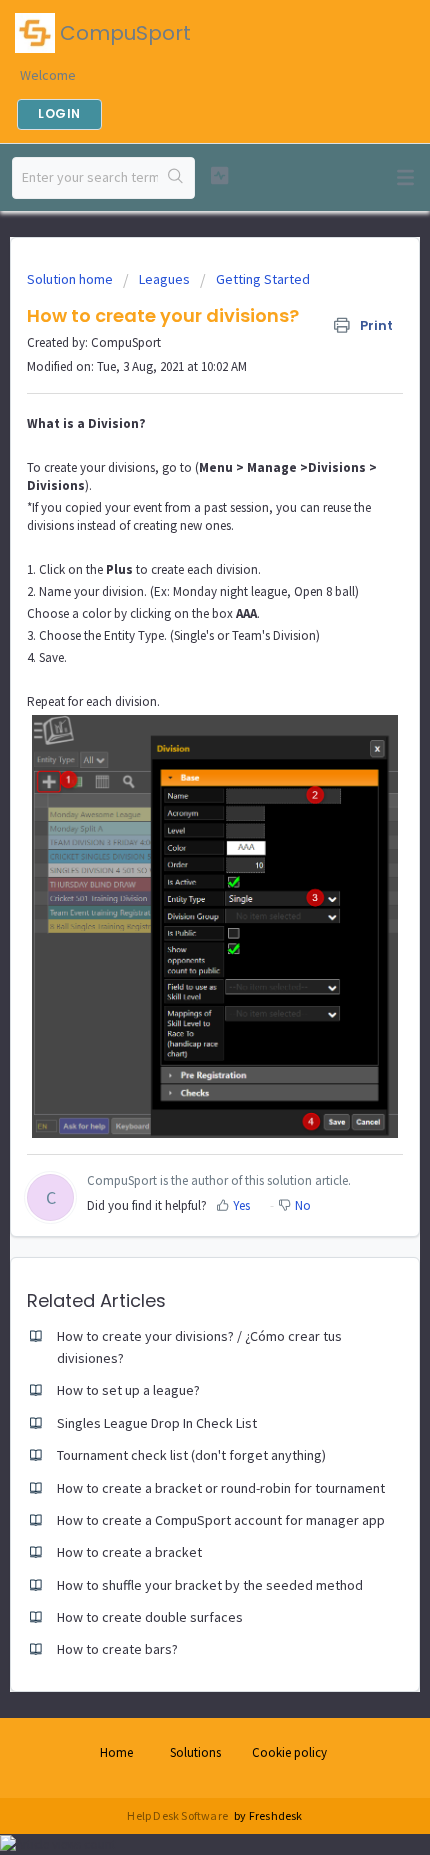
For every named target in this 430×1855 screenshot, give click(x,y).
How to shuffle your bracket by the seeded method (210, 1585)
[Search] (176, 178)
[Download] (178, 930)
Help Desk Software (178, 1815)
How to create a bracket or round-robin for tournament (221, 1488)
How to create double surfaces (150, 1617)
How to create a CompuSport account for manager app (221, 1520)
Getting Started (263, 279)
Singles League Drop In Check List (157, 1423)
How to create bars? (117, 1649)
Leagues (164, 279)
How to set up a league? (128, 1390)
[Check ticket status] (219, 175)
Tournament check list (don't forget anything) (191, 1455)
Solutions (195, 1752)
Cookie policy (289, 1752)
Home (116, 1752)
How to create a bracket (129, 1552)
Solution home (71, 279)
